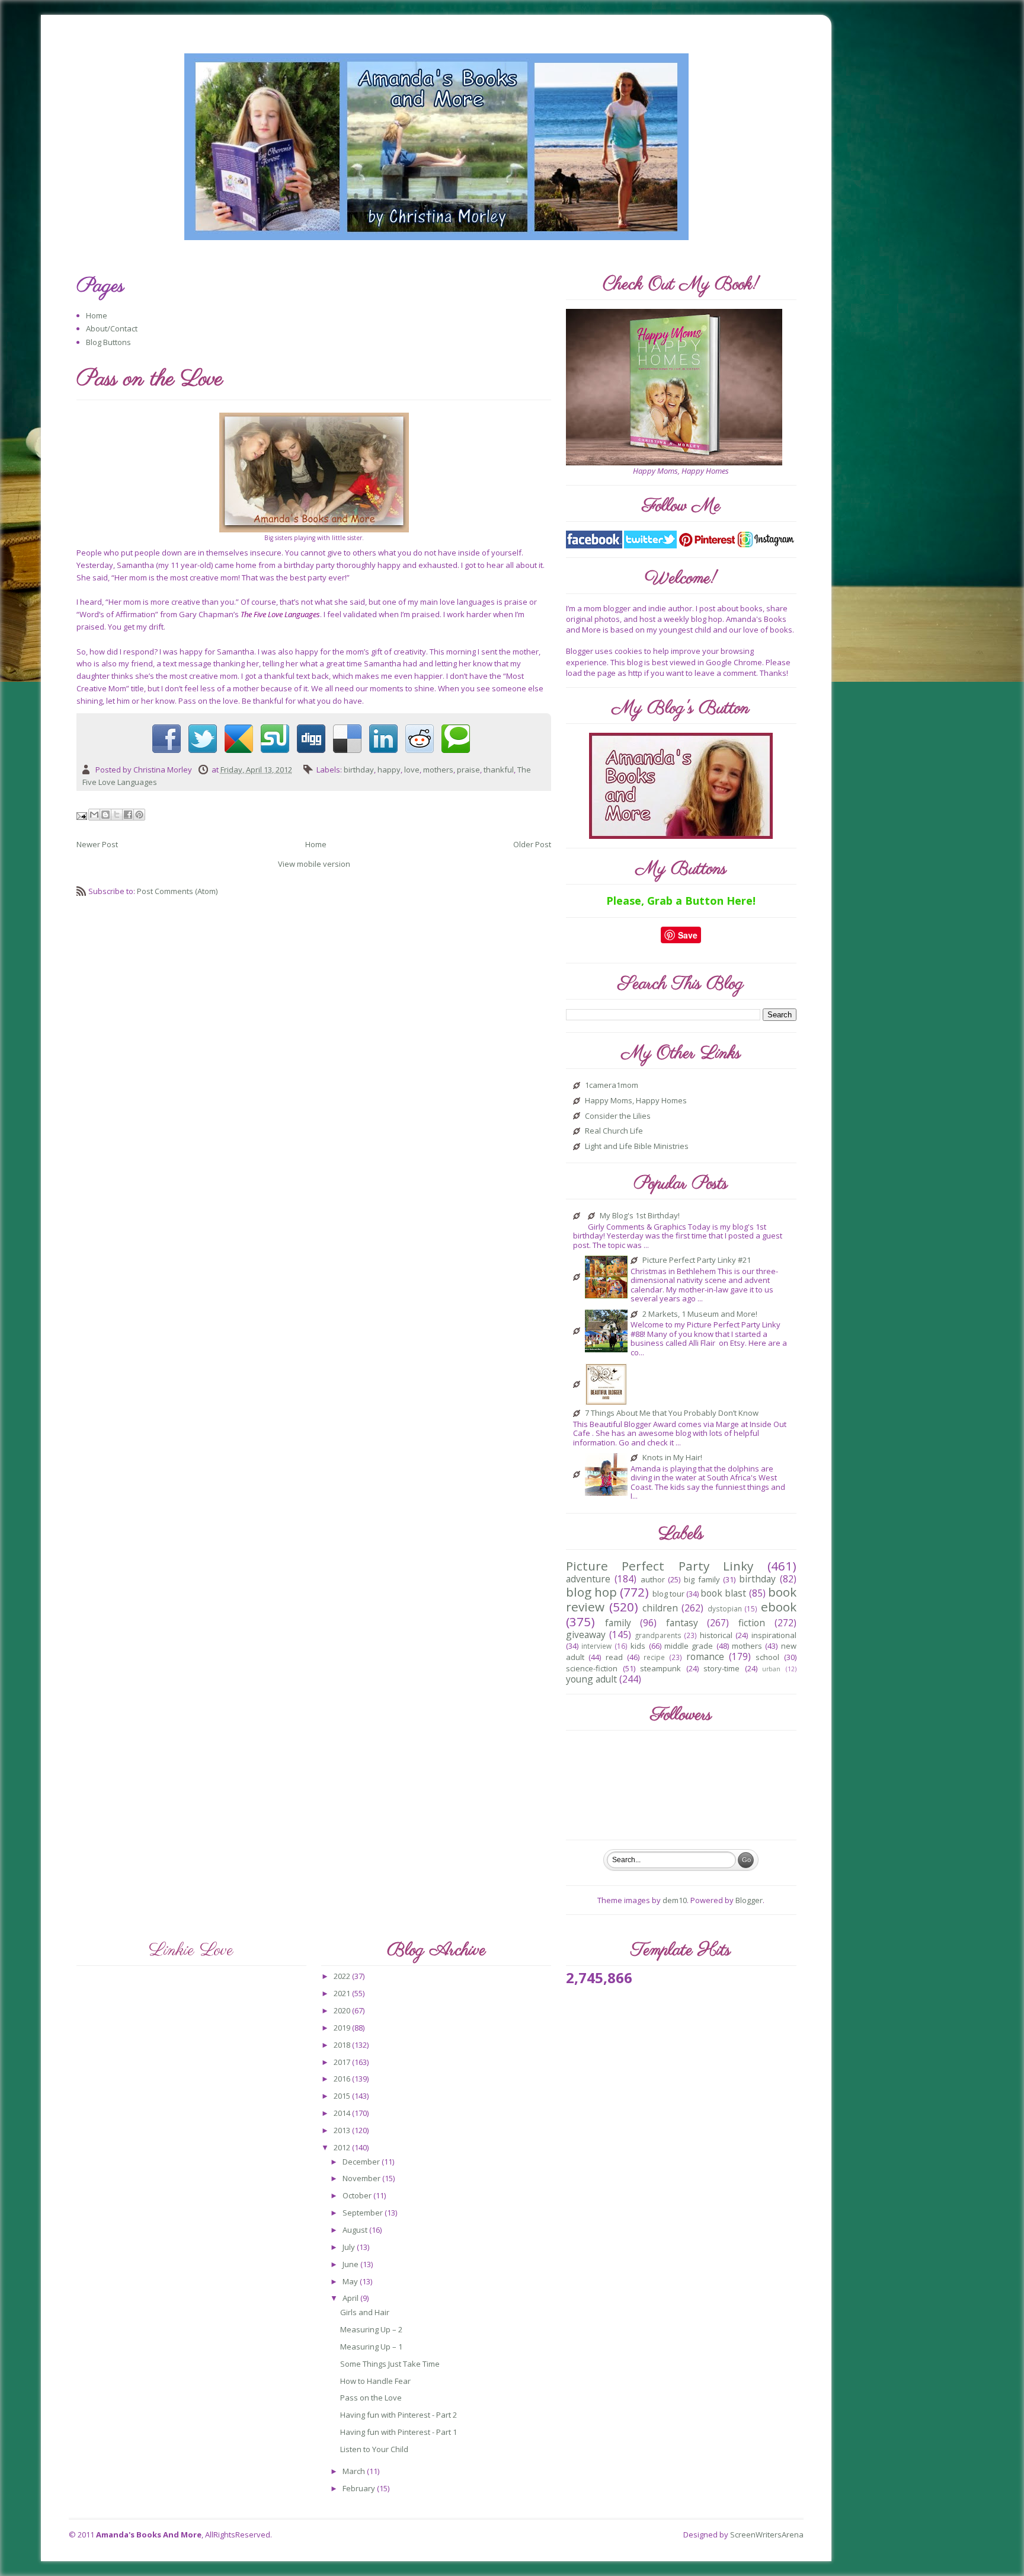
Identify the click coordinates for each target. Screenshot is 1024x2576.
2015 (343, 2096)
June (351, 2264)
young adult (591, 1679)
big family (702, 1579)
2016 (343, 2079)
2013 (343, 2130)
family (618, 1623)
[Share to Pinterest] (139, 815)
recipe (654, 1657)
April (351, 2298)
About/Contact (112, 328)
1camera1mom (612, 1086)
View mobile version (314, 864)
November (362, 2178)
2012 (343, 2147)
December (362, 2162)
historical (716, 1635)
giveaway (586, 1635)
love (412, 770)
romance (705, 1656)
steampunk (660, 1668)
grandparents (658, 1635)
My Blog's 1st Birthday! (640, 1216)
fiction (752, 1623)
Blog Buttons (108, 342)
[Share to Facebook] (128, 815)
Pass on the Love (371, 2398)
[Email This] (94, 815)
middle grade (689, 1646)
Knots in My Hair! (672, 1458)
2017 (343, 2062)
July (350, 2247)
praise (468, 770)
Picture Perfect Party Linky (660, 1566)
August (356, 2230)
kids (638, 1646)
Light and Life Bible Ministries (637, 1147)
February (360, 2488)
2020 (343, 2010)
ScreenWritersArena (767, 2534)
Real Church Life (614, 1131)
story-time (721, 1668)
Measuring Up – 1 (371, 2347)
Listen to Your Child (374, 2449)
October (358, 2195)
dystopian (725, 1608)
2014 (343, 2113)
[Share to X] (117, 815)
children (660, 1608)
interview (596, 1646)
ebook (779, 1607)
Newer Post (97, 844)
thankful (499, 770)
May (351, 2281)
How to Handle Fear (375, 2381)
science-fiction (592, 1668)
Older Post (532, 844)
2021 (343, 1993)
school (767, 1657)
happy (389, 770)
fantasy (682, 1623)
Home (97, 315)
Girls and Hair (365, 2312)
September (364, 2213)
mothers (438, 770)
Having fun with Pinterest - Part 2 (399, 2415)
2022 (343, 1976)
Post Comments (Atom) (177, 891)
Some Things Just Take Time (390, 2364)
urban (771, 1669)
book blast (723, 1593)
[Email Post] (83, 815)
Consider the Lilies (618, 1116)
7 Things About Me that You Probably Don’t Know (672, 1413)
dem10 (675, 1900)
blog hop (591, 1592)
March (355, 2471)
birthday (359, 770)
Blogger (749, 1900)
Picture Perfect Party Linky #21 (697, 1260)
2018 (343, 2045)
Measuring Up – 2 (371, 2329)
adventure (588, 1579)
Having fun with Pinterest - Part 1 (399, 2432)
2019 (343, 2028)
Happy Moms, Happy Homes (636, 1101)
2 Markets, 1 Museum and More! (700, 1314)
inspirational (774, 1635)
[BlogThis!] (105, 815)
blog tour (668, 1594)
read (614, 1657)
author (653, 1579)
